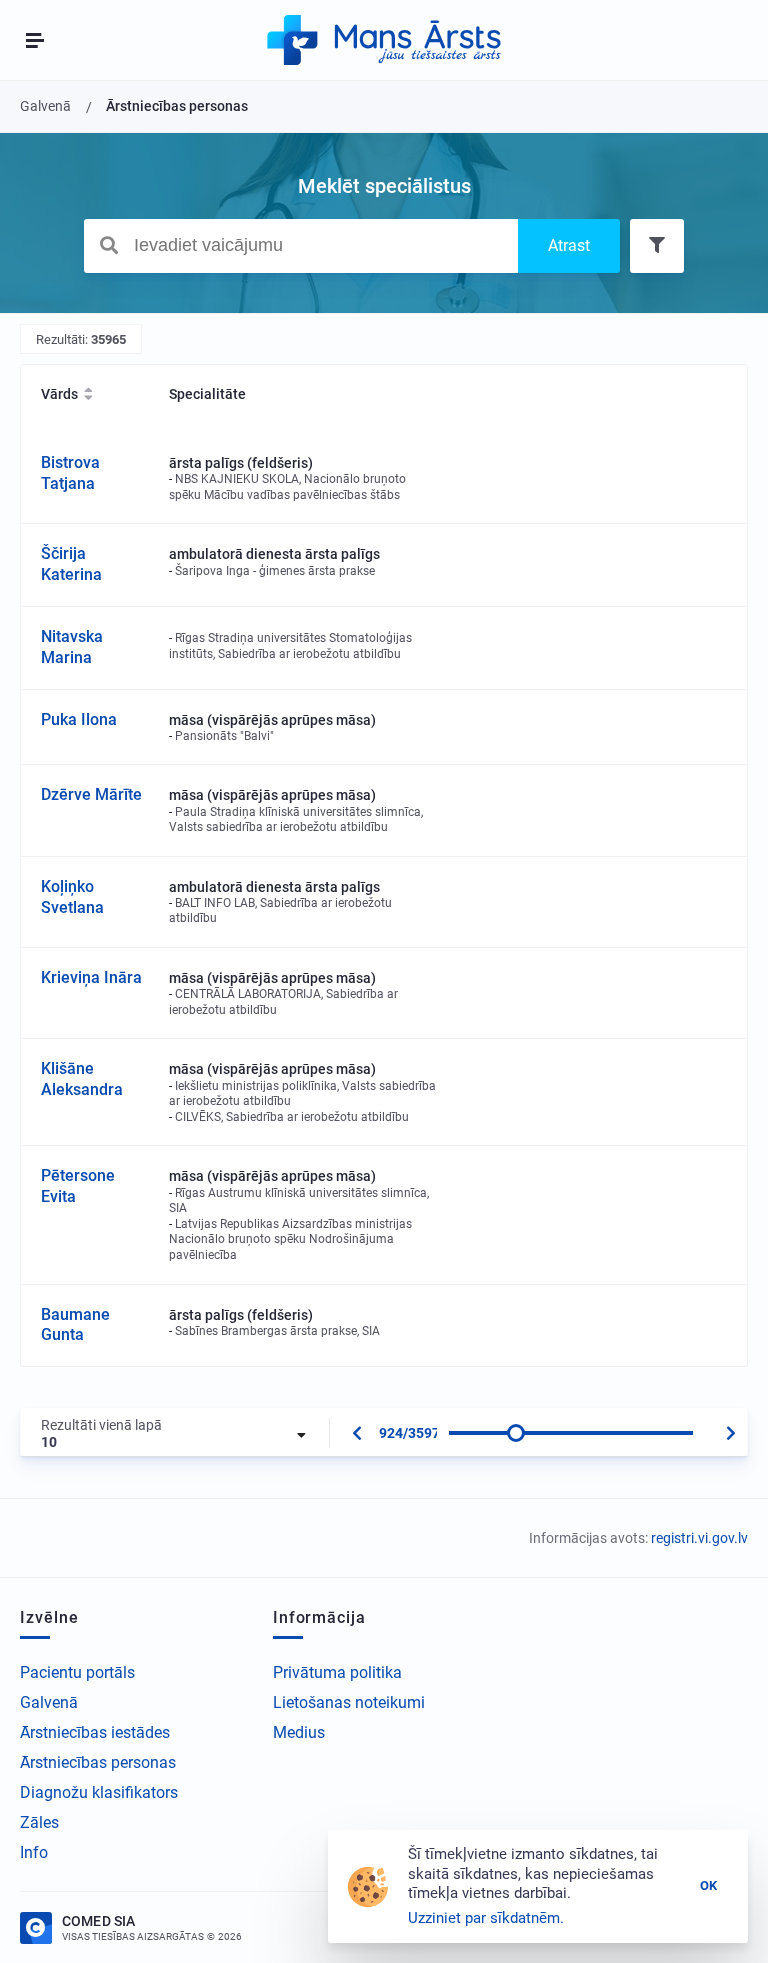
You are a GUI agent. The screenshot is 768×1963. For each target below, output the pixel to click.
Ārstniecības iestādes (95, 1732)
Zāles (39, 1822)
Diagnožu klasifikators (99, 1792)
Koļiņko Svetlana (72, 897)
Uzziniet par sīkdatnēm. (486, 1918)
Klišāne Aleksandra (82, 1079)
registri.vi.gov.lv (699, 1538)
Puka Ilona (79, 719)
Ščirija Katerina (71, 564)
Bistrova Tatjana (70, 473)
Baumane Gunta (75, 1325)
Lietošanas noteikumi (349, 1702)
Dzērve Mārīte (91, 794)
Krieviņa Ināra (91, 977)
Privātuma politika (337, 1672)
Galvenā (49, 1702)
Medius (299, 1732)
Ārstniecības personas (98, 1762)
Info (34, 1852)
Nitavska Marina (72, 647)
